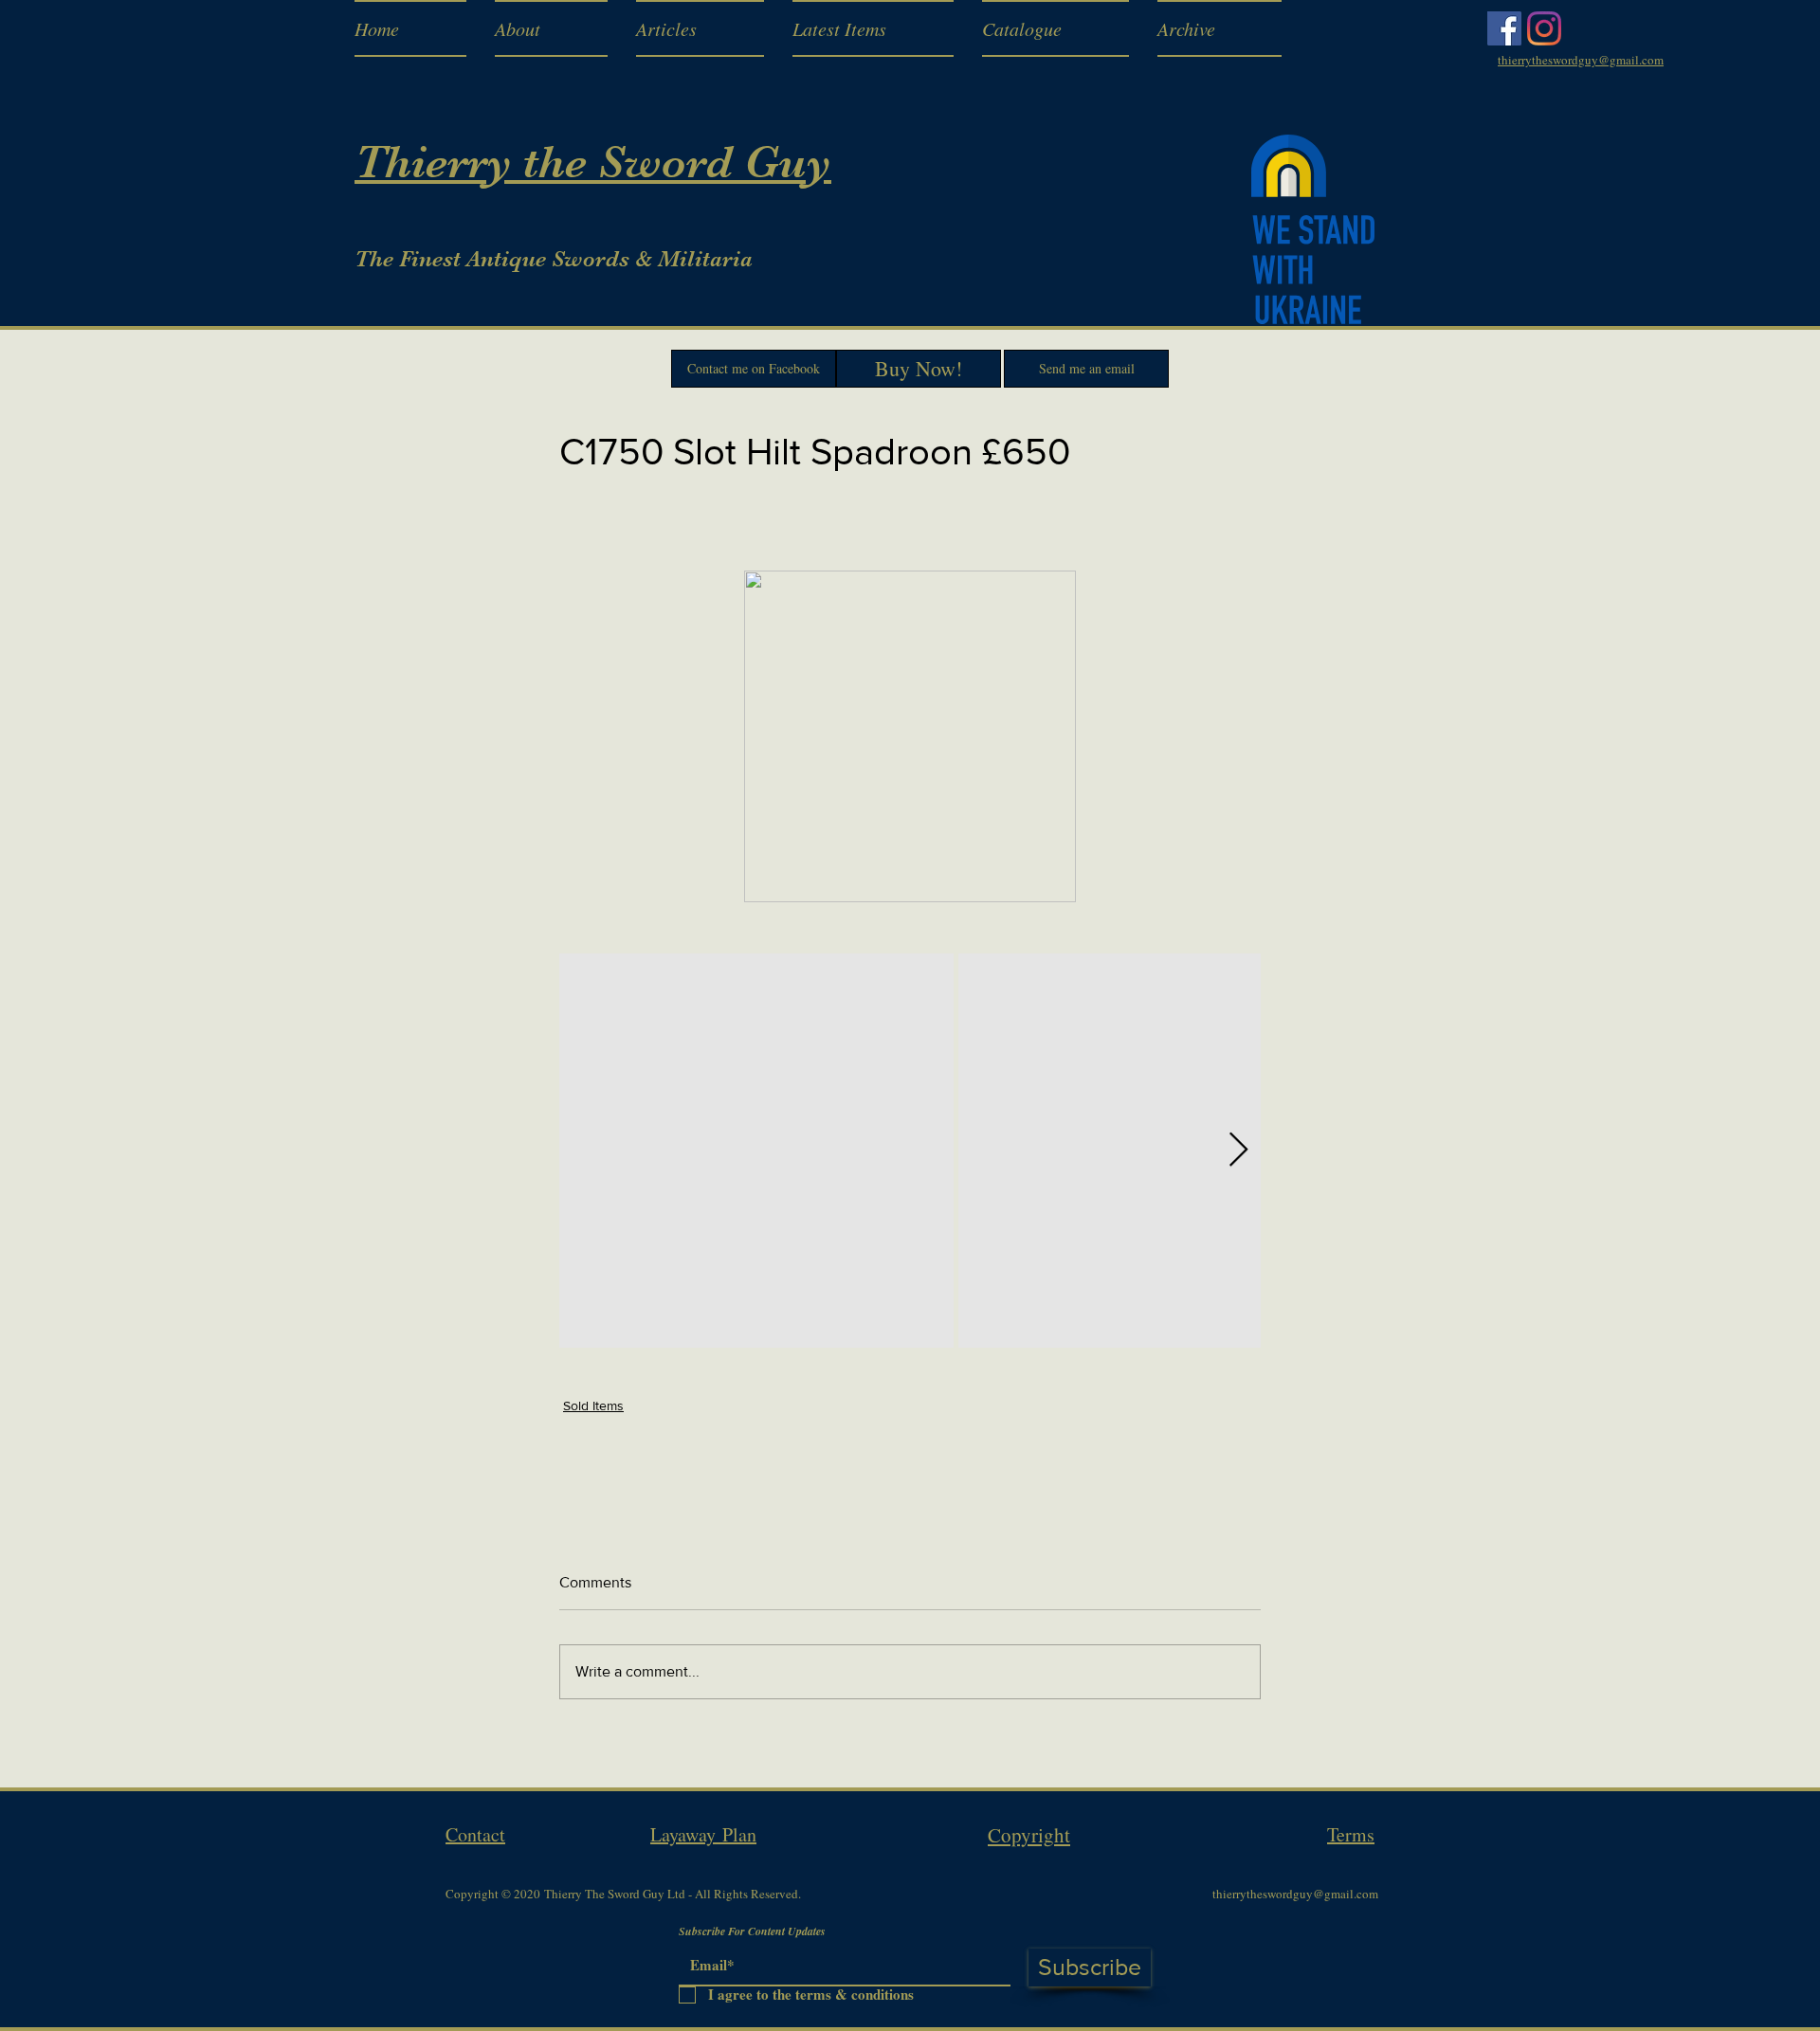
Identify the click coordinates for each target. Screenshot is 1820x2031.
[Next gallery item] (1238, 1150)
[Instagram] (1544, 28)
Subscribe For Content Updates (752, 1931)
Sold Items (593, 1405)
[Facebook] (1504, 28)
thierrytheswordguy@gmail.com (1295, 1894)
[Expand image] (756, 1151)
